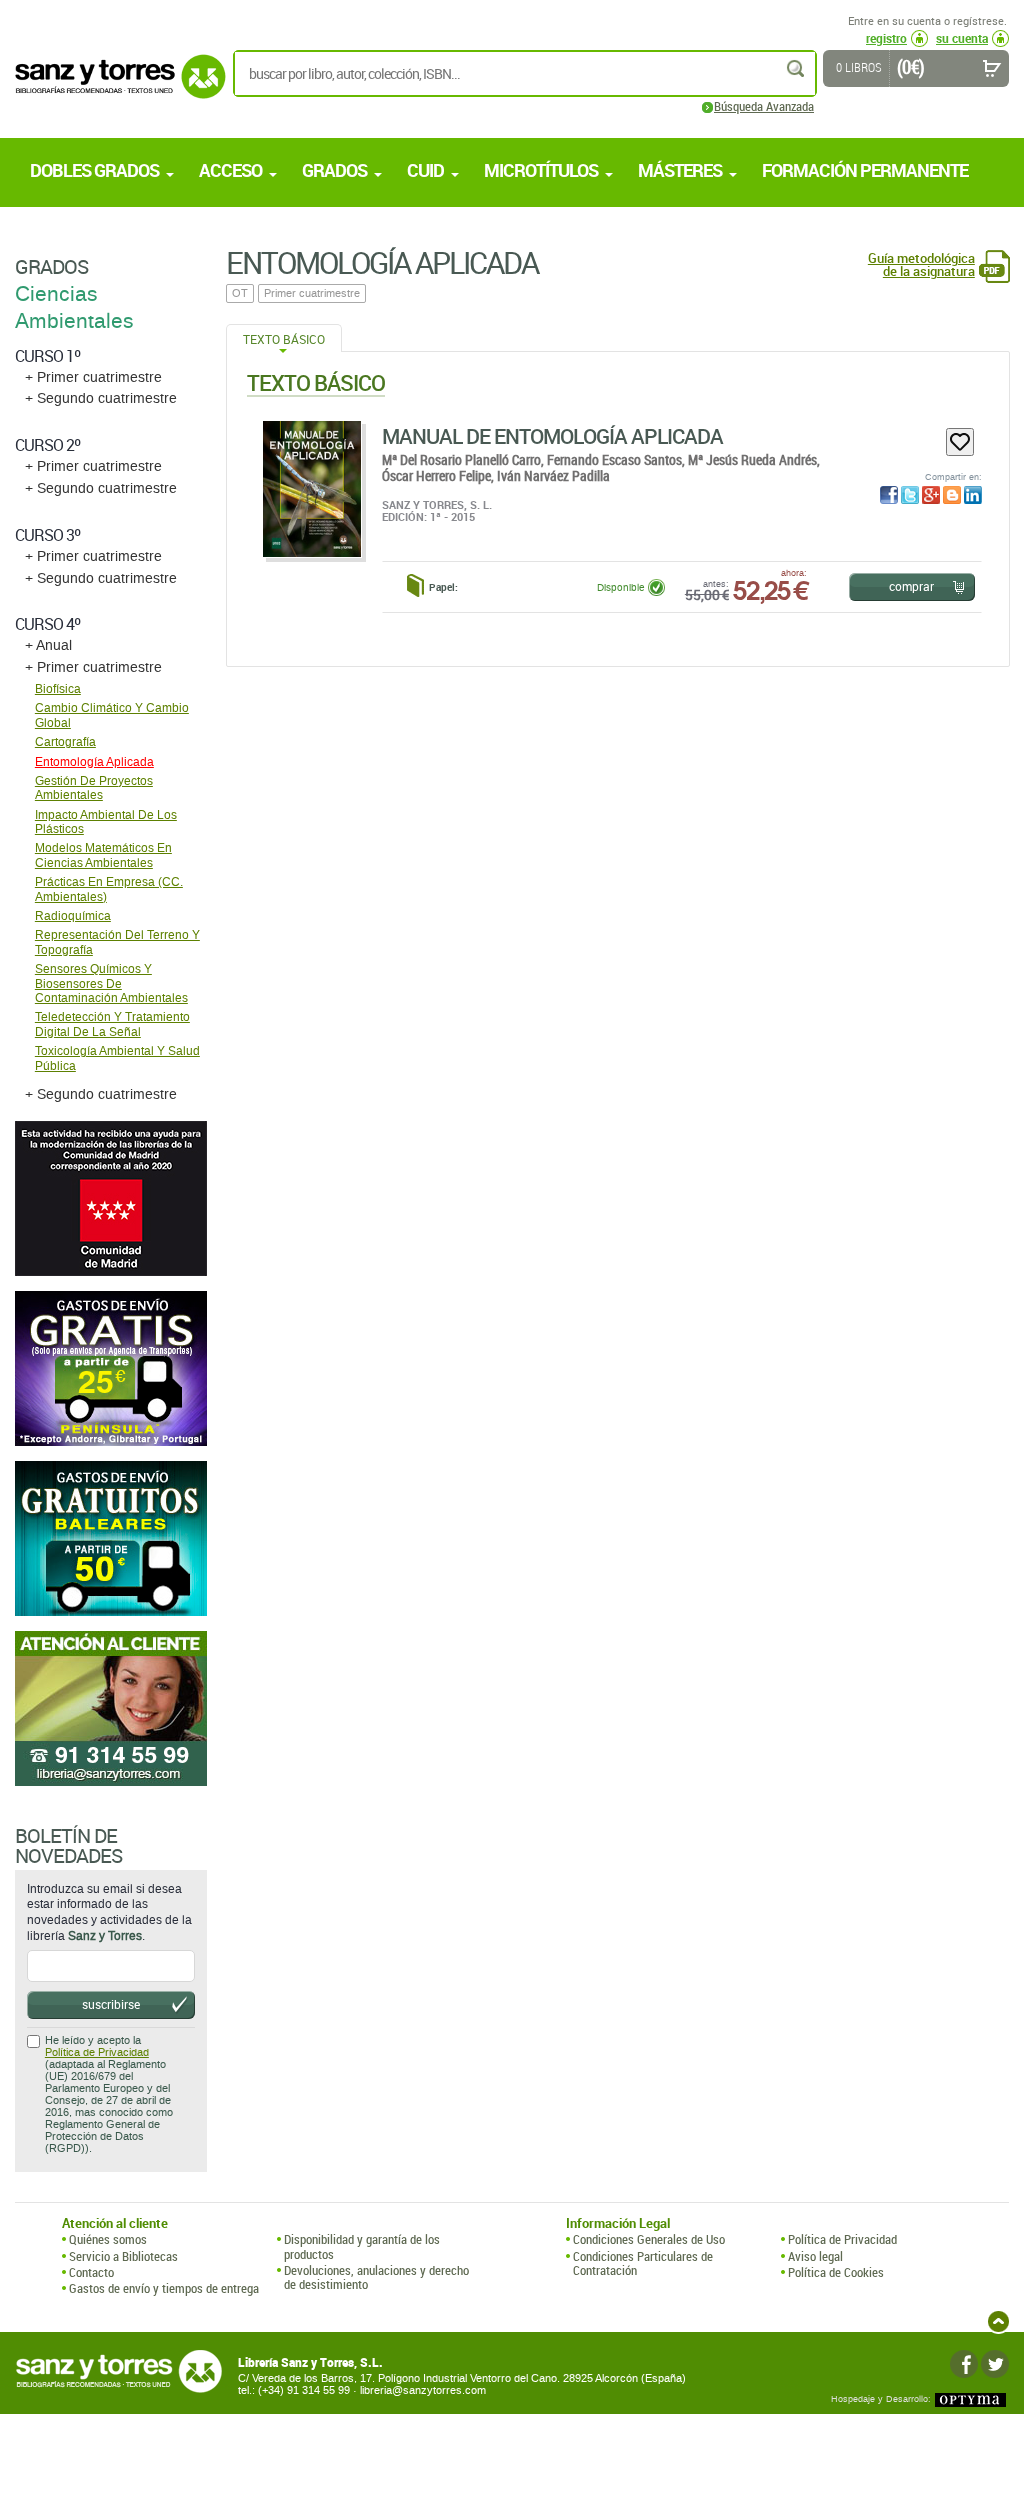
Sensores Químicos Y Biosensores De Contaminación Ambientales (111, 983)
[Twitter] (995, 2364)
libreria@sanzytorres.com (423, 2390)
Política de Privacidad (97, 2052)
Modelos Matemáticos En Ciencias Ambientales (103, 855)
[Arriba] (998, 2321)
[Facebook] (964, 2364)
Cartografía (65, 742)
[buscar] (797, 68)
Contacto (91, 2272)
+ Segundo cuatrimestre (101, 398)
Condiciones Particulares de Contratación (643, 2263)
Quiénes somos (108, 2239)
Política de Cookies (836, 2272)
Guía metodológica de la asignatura (921, 265)
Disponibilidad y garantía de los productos (362, 2246)
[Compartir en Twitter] (910, 495)
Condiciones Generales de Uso (649, 2239)
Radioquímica (73, 916)
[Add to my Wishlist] (960, 442)
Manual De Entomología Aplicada (552, 436)
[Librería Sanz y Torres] (115, 87)
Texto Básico (284, 339)
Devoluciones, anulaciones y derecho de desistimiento (376, 2277)
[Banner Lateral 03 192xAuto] (111, 1708)
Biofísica (58, 689)
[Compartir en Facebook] (889, 495)
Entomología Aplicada (94, 762)
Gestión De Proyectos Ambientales (94, 788)
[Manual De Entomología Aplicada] (312, 489)
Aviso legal (815, 2256)
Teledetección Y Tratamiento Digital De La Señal (112, 1024)
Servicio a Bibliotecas (123, 2256)
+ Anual (48, 645)
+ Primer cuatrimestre (93, 377)
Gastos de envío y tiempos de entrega (164, 2288)
